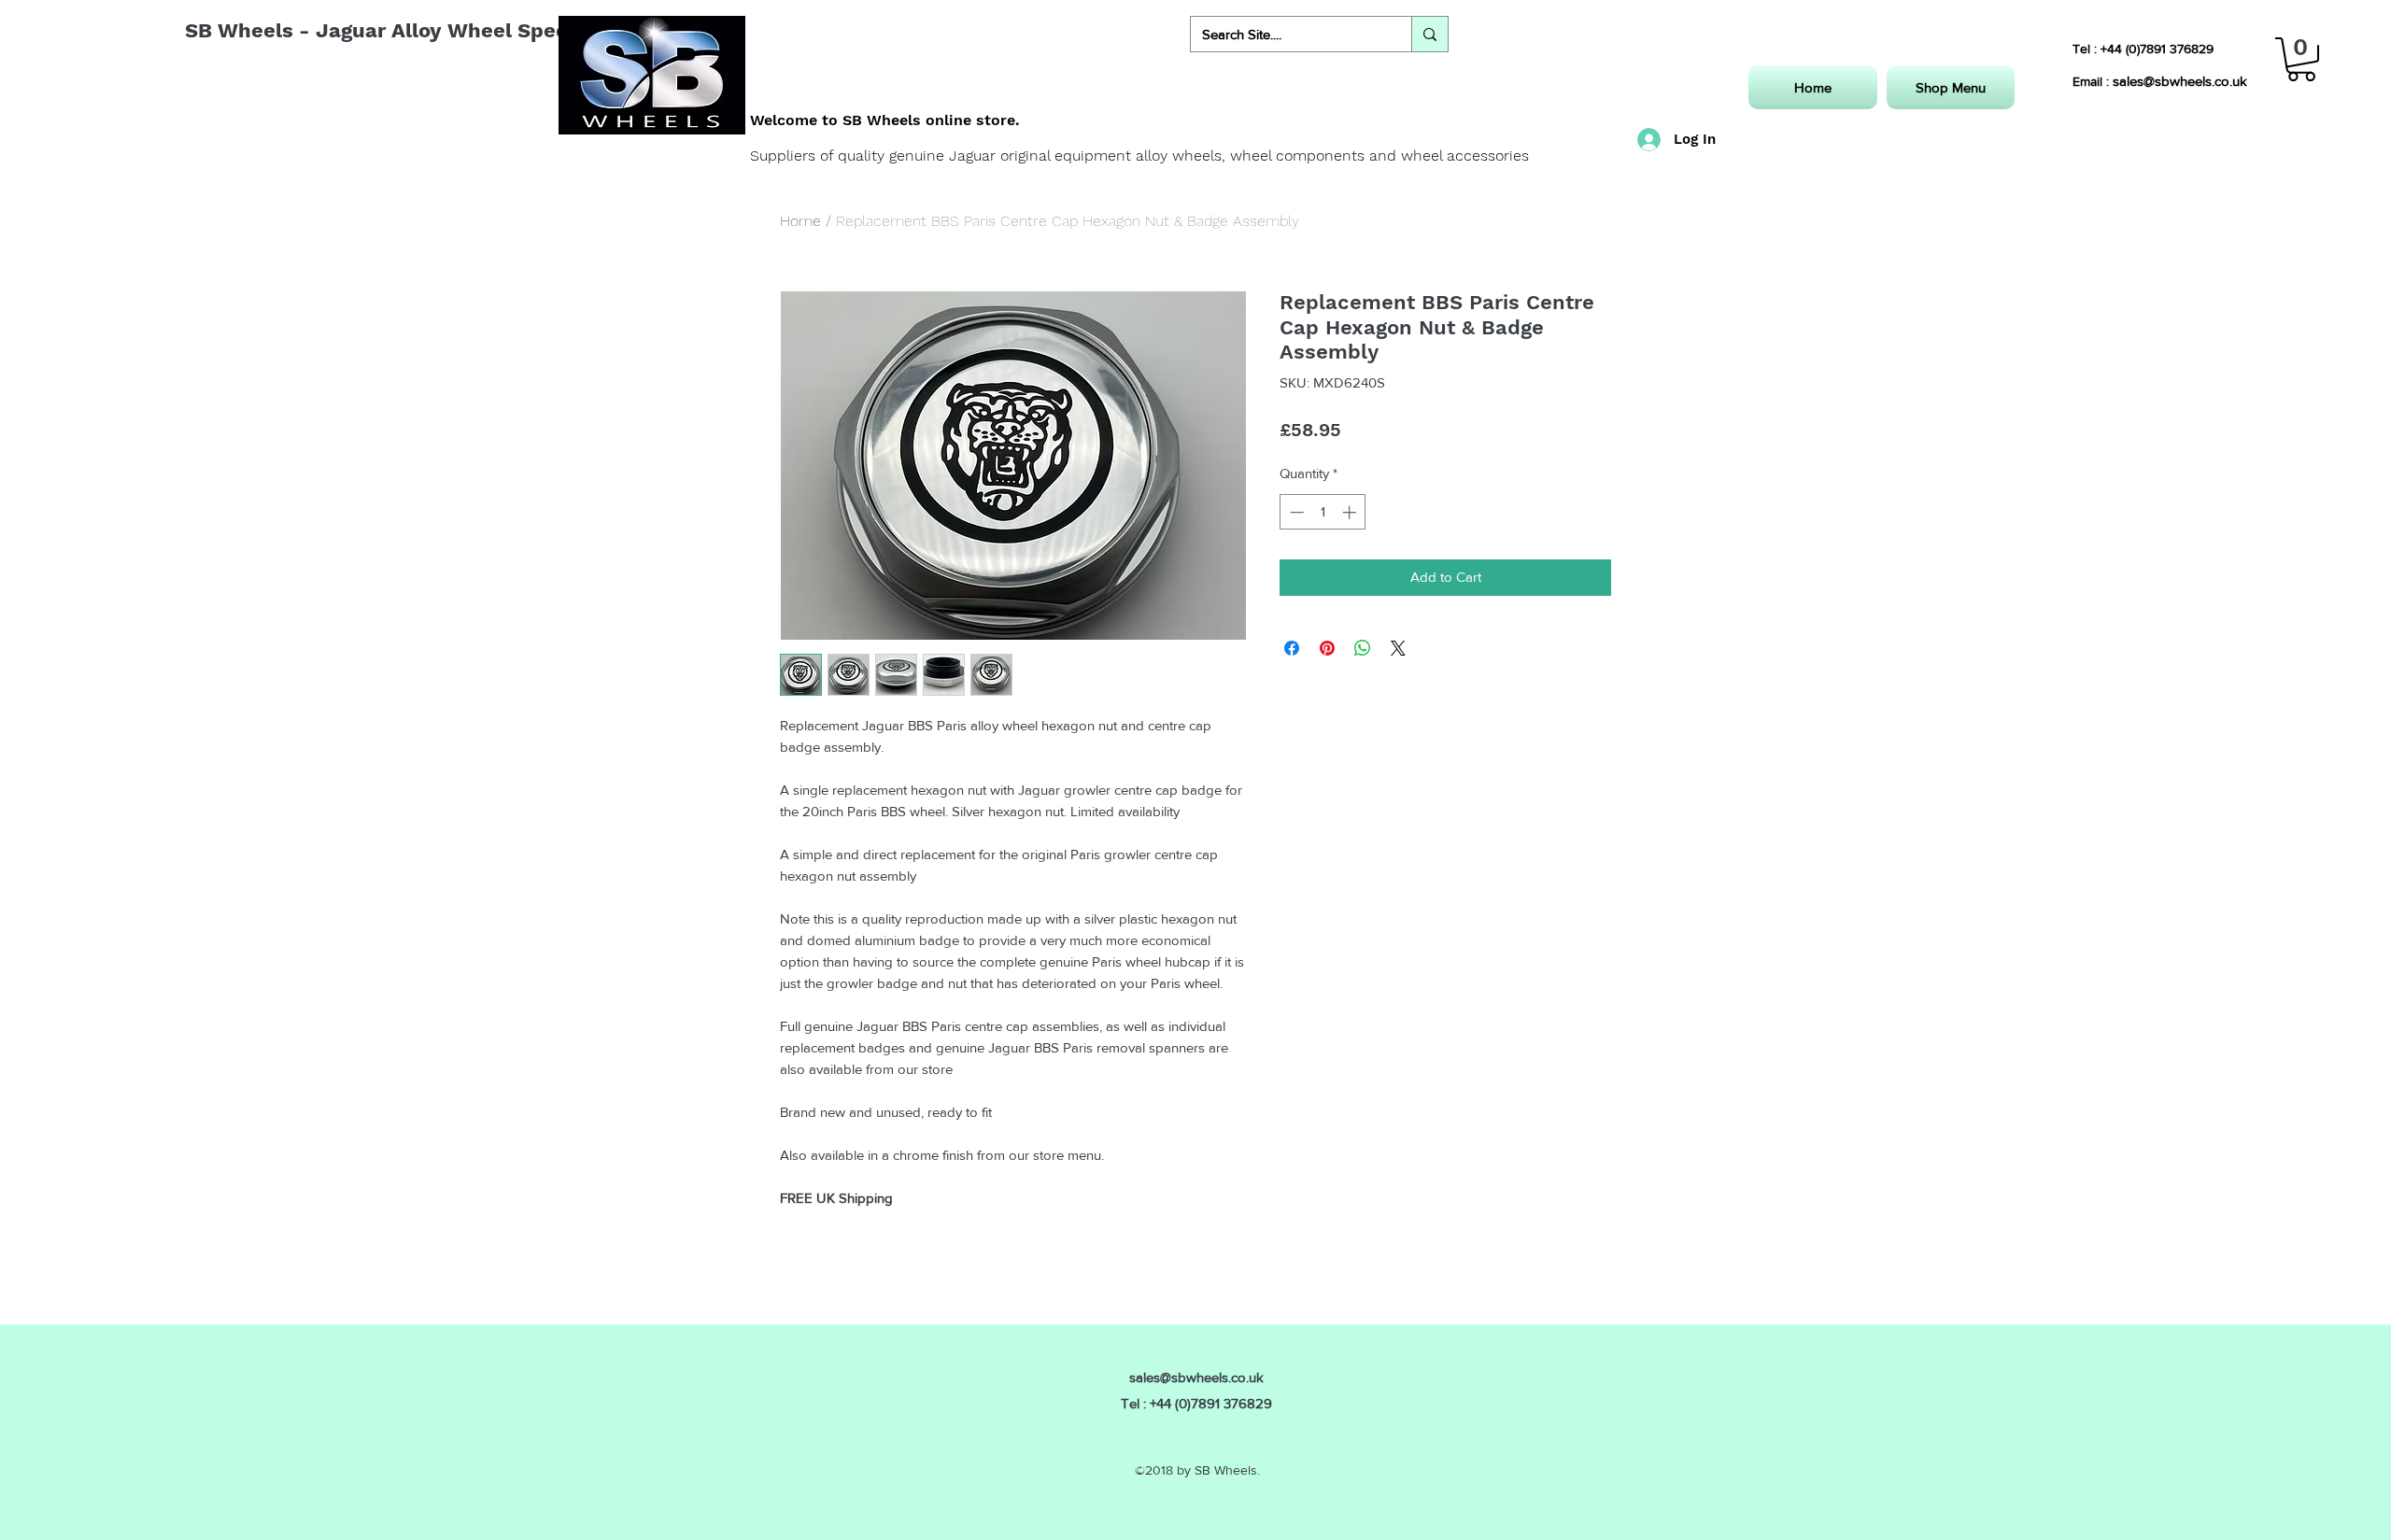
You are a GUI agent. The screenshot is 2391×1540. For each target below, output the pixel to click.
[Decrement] (1295, 512)
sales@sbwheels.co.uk (2180, 81)
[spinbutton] (1323, 512)
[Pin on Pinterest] (1327, 648)
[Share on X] (1398, 648)
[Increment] (1351, 512)
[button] (2301, 59)
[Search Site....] (1429, 34)
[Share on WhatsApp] (1363, 648)
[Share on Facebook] (1292, 648)
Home (800, 221)
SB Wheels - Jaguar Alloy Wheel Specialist (402, 30)
